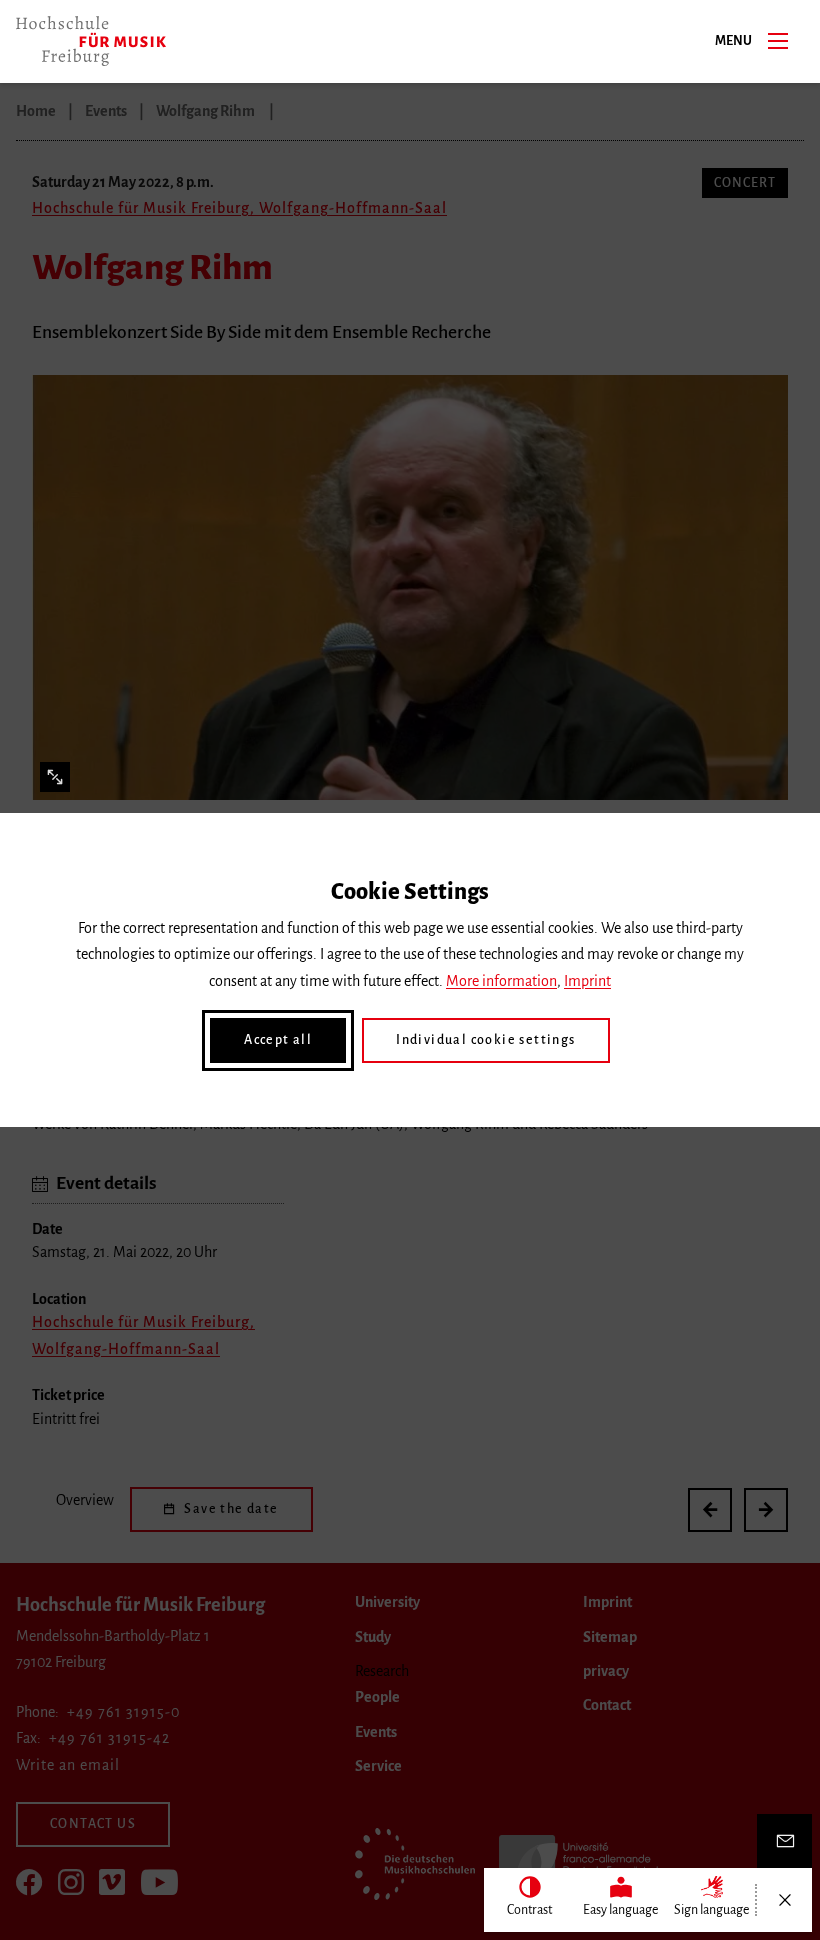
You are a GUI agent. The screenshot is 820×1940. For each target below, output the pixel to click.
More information (501, 981)
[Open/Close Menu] (784, 1900)
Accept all (278, 1040)
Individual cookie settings (485, 1040)
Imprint (587, 981)
